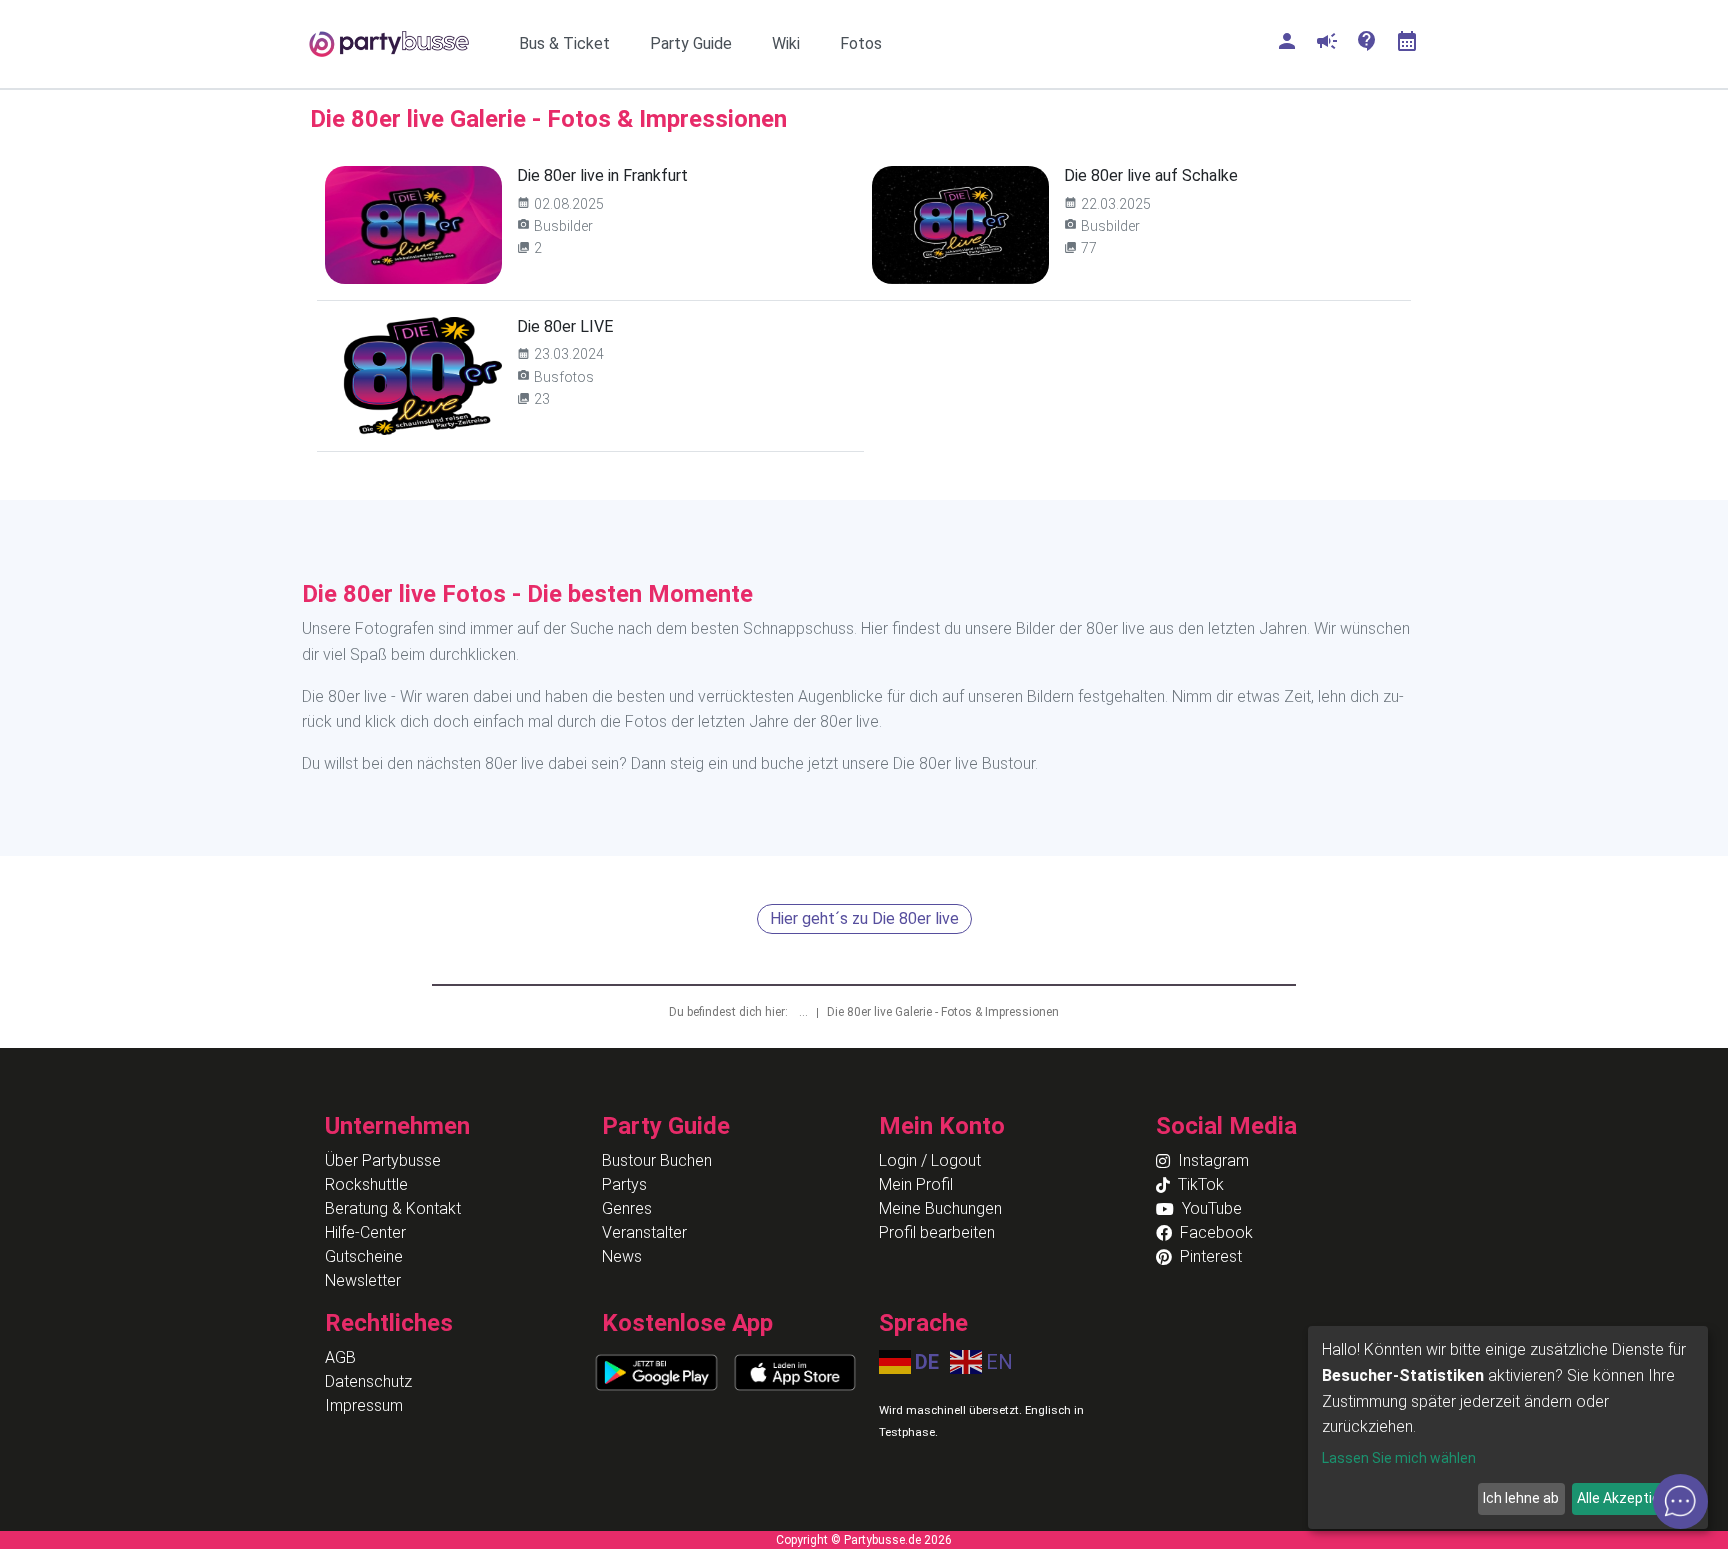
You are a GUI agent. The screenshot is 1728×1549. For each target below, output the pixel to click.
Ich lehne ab (1521, 1498)
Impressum (364, 1405)
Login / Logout (930, 1160)
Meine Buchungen (940, 1208)
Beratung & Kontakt (393, 1208)
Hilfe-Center (365, 1232)
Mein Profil (916, 1184)
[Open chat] (1680, 1501)
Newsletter (363, 1280)
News (622, 1256)
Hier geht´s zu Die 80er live (864, 918)
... (805, 1012)
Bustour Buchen (657, 1160)
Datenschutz (368, 1381)
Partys (624, 1184)
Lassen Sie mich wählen (1399, 1458)
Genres (627, 1208)
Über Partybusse (383, 1160)
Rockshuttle (366, 1184)
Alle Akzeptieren (1629, 1498)
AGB (340, 1357)
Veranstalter (644, 1232)
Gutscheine (364, 1256)
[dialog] (1508, 1427)
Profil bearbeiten (937, 1232)
